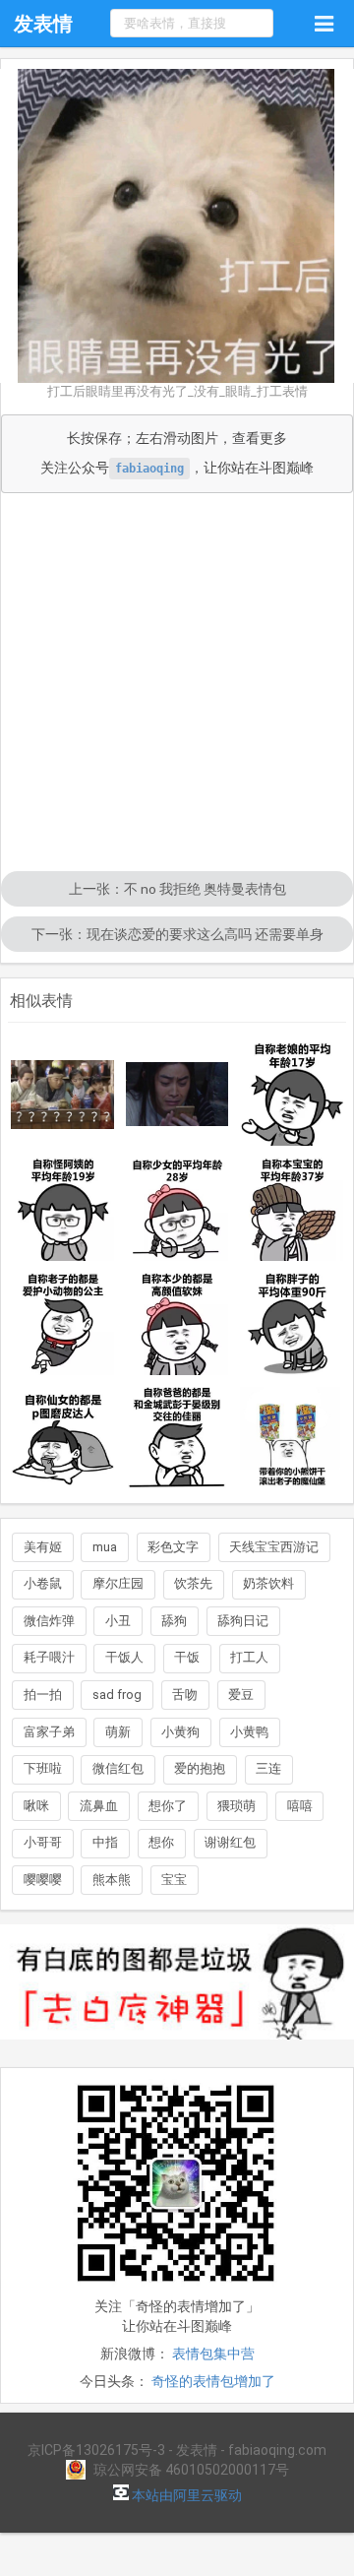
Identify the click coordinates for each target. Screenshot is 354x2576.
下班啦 (43, 1768)
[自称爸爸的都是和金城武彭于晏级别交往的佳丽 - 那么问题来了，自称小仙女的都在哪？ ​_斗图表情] (177, 1439)
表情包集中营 (213, 2354)
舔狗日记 (243, 1621)
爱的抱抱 (200, 1768)
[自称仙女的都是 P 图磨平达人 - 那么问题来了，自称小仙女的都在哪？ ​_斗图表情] (62, 1439)
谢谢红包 (230, 1842)
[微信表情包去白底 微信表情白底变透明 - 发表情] (177, 2048)
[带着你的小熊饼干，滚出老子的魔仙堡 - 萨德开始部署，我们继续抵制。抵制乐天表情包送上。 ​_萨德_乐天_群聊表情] (292, 1439)
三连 (268, 1768)
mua (105, 1547)
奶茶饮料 (268, 1583)
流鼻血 (99, 1806)
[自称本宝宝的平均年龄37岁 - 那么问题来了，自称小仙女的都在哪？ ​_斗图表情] (292, 1209)
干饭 (187, 1657)
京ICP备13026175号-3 (96, 2450)
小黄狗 (180, 1732)
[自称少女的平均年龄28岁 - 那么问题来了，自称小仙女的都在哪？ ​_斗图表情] (177, 1209)
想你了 (168, 1806)
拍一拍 (43, 1695)
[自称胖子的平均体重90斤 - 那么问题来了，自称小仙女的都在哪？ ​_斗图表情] (292, 1324)
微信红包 (118, 1768)
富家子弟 (49, 1732)
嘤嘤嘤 (43, 1880)
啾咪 (36, 1806)
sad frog (117, 1695)
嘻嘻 (300, 1806)
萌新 (118, 1732)
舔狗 (174, 1621)
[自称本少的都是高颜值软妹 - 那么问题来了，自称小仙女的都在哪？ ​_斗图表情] (177, 1324)
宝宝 (174, 1880)
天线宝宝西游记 (274, 1547)
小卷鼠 (43, 1583)
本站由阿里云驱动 (185, 2495)
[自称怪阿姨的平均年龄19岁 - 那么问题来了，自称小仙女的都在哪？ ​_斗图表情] (62, 1209)
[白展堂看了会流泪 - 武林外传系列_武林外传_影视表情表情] (177, 1094)
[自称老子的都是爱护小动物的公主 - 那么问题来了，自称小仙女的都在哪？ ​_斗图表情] (62, 1324)
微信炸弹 (49, 1621)
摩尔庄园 (118, 1583)
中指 (105, 1842)
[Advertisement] (177, 684)
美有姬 (43, 1547)
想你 (161, 1842)
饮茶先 (193, 1583)
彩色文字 (173, 1547)
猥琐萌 (236, 1806)
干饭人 (124, 1657)
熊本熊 (112, 1880)
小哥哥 (43, 1842)
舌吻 (185, 1695)
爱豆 (241, 1695)
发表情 (43, 24)
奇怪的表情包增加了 (213, 2381)
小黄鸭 (249, 1732)
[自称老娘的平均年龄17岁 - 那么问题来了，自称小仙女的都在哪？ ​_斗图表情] (292, 1094)
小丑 (118, 1621)
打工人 (249, 1657)
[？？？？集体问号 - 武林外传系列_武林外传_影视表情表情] (62, 1095)
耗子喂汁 (49, 1657)
